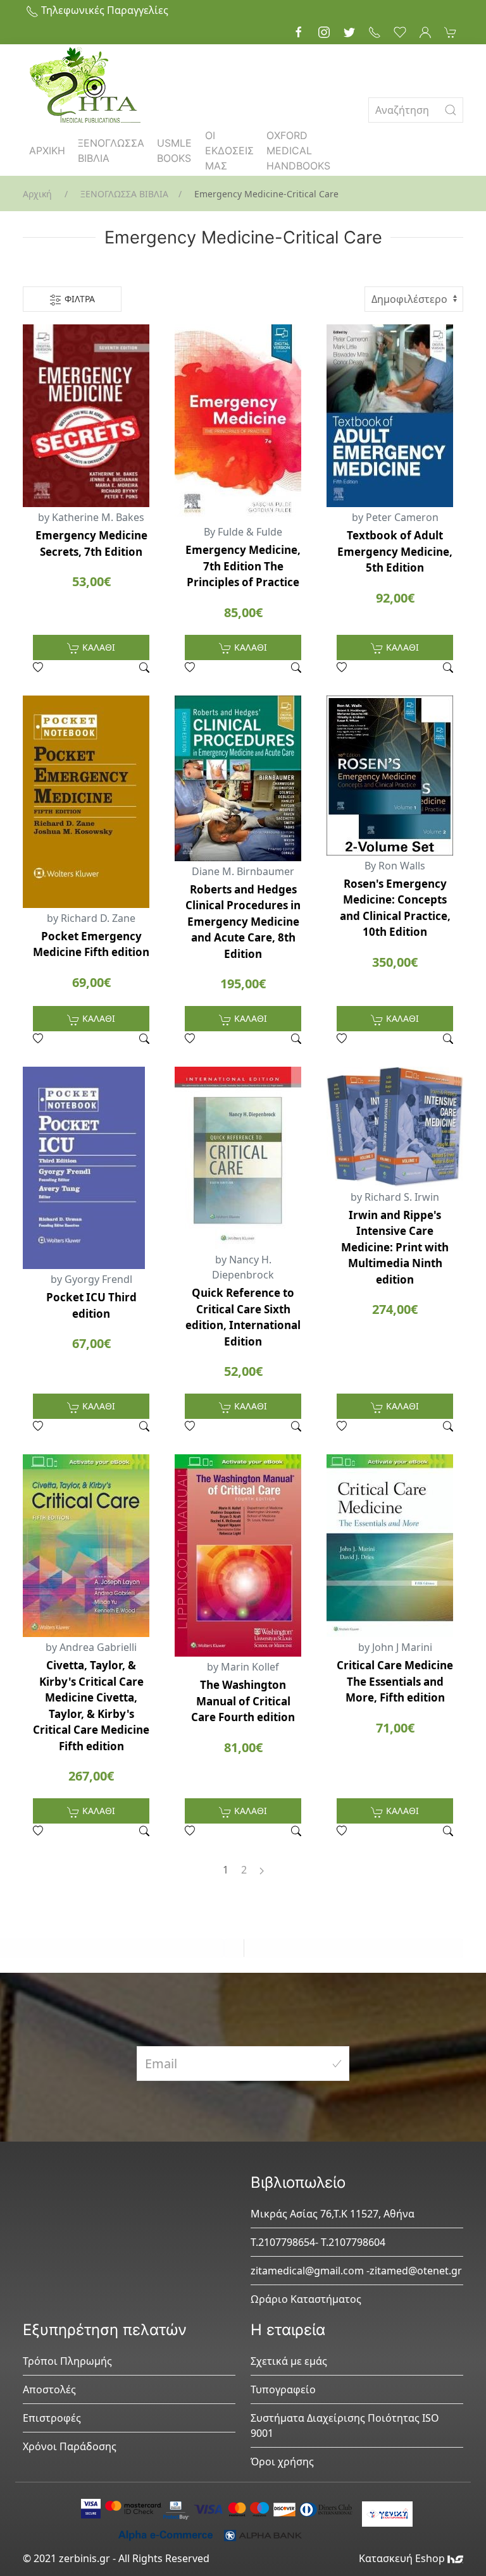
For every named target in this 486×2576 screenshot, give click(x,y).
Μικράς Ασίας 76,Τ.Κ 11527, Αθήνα (333, 2214)
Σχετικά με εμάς (289, 2361)
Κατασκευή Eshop (403, 2558)
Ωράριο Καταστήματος (306, 2299)
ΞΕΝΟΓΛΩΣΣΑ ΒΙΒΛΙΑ (111, 150)
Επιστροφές (52, 2418)
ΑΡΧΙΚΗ (47, 150)
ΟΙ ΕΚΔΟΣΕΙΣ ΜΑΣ (229, 150)
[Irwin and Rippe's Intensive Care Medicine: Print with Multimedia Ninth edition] (395, 1126)
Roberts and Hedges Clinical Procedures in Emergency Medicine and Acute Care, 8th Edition (243, 922)
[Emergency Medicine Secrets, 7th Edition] (91, 416)
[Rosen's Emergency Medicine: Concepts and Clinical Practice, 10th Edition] (395, 776)
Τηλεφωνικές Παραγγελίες (103, 10)
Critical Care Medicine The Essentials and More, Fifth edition (395, 1681)
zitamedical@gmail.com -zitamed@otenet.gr (356, 2271)
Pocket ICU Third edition (91, 1305)
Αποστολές (49, 2389)
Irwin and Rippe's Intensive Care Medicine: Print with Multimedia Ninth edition (395, 1247)
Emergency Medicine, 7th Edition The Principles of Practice (243, 566)
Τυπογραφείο (283, 2389)
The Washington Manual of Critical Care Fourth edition (243, 1701)
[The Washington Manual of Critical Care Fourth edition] (243, 1555)
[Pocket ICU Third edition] (91, 1168)
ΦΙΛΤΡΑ (78, 299)
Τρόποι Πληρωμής (67, 2361)
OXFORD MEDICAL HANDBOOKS (298, 150)
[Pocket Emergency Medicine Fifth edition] (91, 802)
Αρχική (37, 194)
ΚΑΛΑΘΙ (97, 647)
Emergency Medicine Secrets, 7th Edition (91, 543)
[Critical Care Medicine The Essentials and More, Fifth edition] (395, 1546)
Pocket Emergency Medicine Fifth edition (91, 944)
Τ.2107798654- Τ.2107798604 (318, 2242)
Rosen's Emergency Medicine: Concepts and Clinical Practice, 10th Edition (395, 908)
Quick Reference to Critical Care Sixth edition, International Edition (243, 1317)
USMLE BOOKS (174, 150)
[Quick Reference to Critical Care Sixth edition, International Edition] (243, 1158)
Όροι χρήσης (282, 2462)
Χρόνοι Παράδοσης (70, 2446)
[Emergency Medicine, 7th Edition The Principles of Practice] (243, 423)
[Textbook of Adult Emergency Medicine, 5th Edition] (395, 416)
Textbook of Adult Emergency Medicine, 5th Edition (395, 551)
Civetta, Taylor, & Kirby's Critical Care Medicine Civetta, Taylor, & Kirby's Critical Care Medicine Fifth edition (91, 1706)
